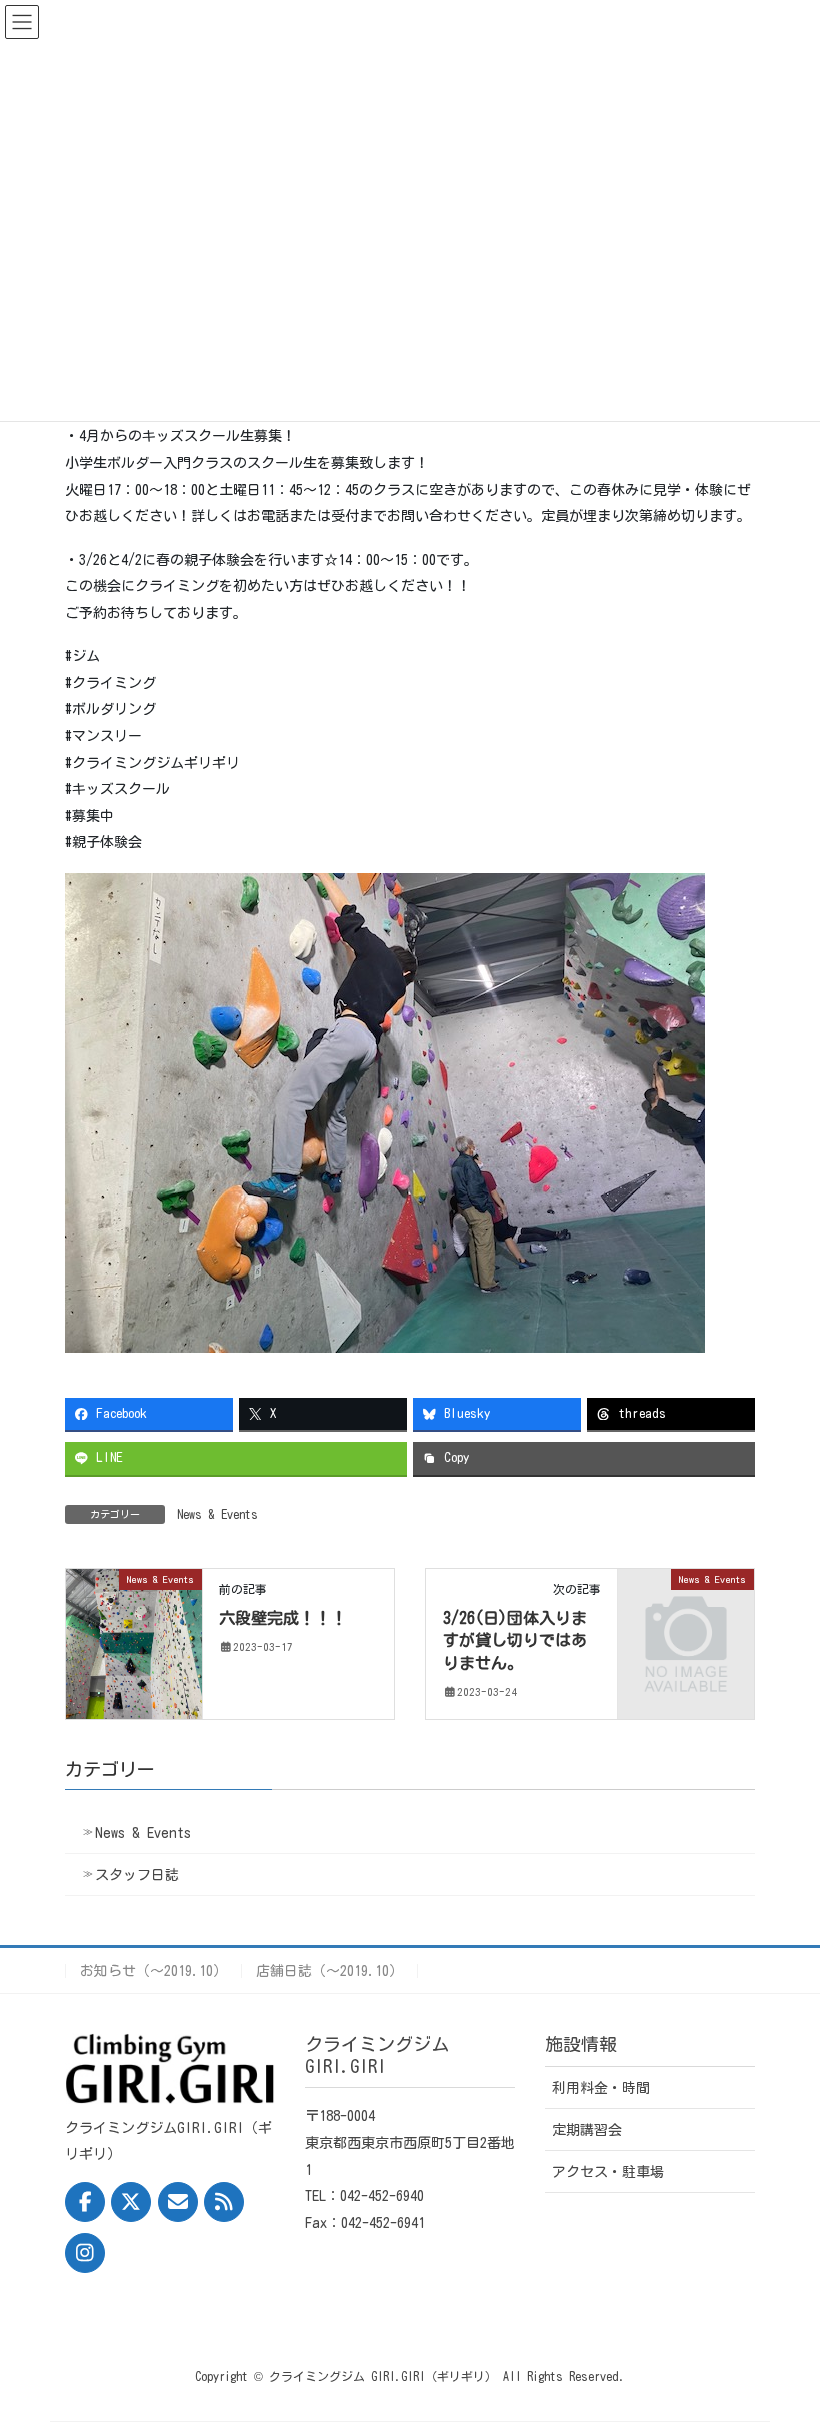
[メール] (178, 2202)
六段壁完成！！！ (283, 1618)
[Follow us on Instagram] (85, 2253)
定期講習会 (587, 2130)
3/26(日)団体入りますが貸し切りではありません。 (515, 1640)
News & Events (217, 1514)
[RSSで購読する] (224, 2202)
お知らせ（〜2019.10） (153, 1971)
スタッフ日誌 (137, 1875)
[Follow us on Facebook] (85, 2202)
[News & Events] (134, 1643)
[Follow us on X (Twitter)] (131, 2202)
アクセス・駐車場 (608, 2172)
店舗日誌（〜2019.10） (329, 1971)
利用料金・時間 (601, 2088)
